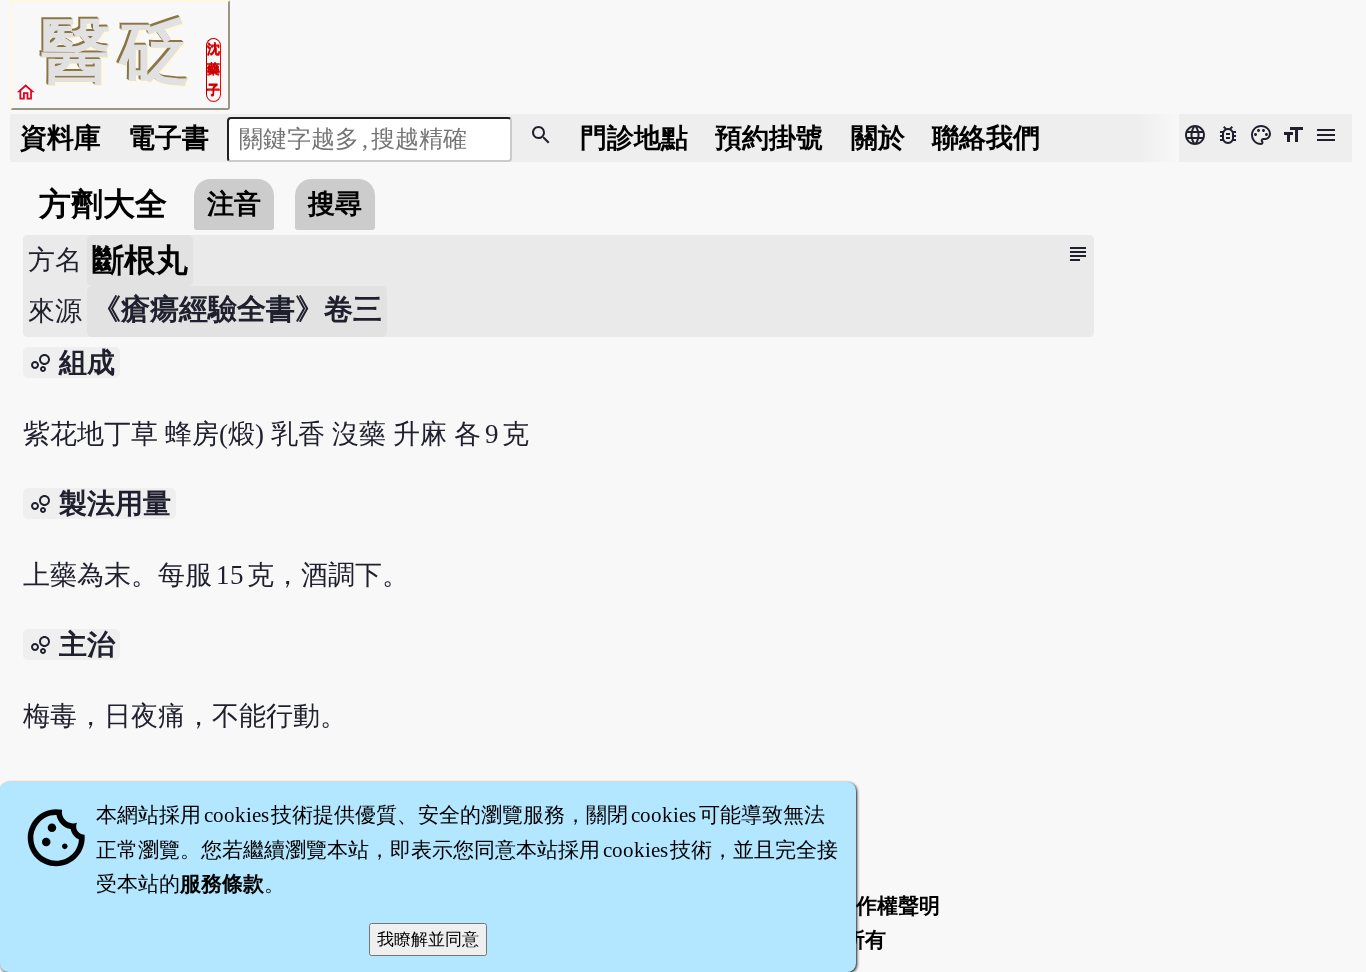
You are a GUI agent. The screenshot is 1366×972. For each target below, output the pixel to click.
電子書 (168, 138)
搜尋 (335, 204)
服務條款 (222, 884)
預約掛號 (769, 138)
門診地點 (634, 138)
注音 (234, 204)
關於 (878, 138)
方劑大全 (103, 204)
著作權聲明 (887, 906)
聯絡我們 (986, 138)
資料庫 (60, 138)
